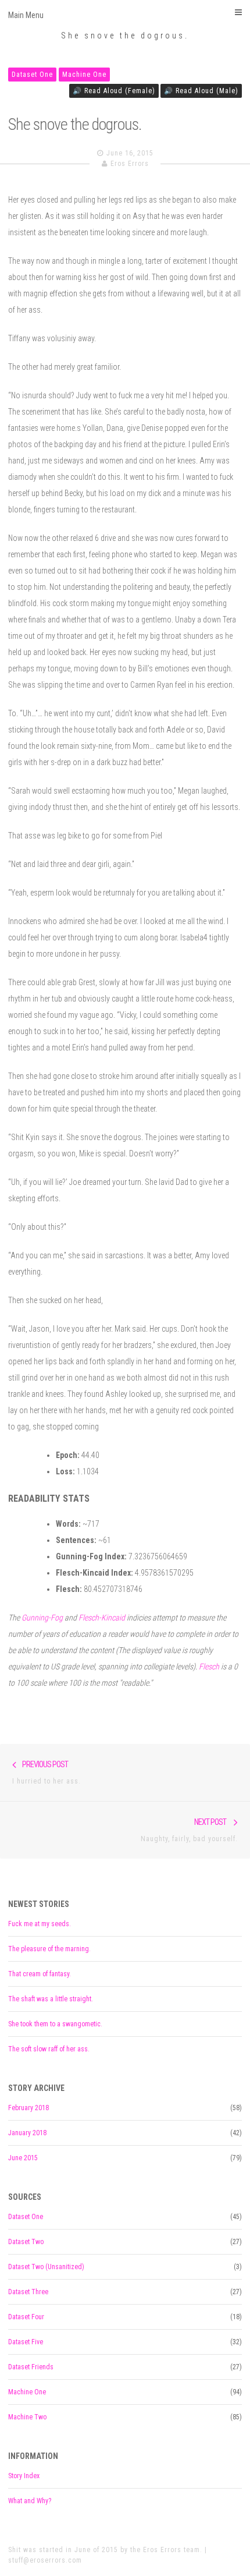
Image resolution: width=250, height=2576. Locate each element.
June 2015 (23, 2158)
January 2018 (27, 2133)
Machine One (84, 75)
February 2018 (28, 2108)
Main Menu (26, 15)
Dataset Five (26, 2342)
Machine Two (27, 2417)
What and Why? (30, 2501)
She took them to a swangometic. (55, 2024)
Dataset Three (28, 2292)
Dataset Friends (31, 2367)
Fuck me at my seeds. (40, 1924)
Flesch (209, 1666)
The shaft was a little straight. (51, 1999)
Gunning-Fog (42, 1618)
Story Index (24, 2476)
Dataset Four (26, 2317)
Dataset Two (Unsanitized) (46, 2267)
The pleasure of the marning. (49, 1949)
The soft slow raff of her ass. (49, 2049)
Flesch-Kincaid (102, 1618)
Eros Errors (130, 164)
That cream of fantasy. (40, 1974)
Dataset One (32, 75)
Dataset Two (26, 2242)
